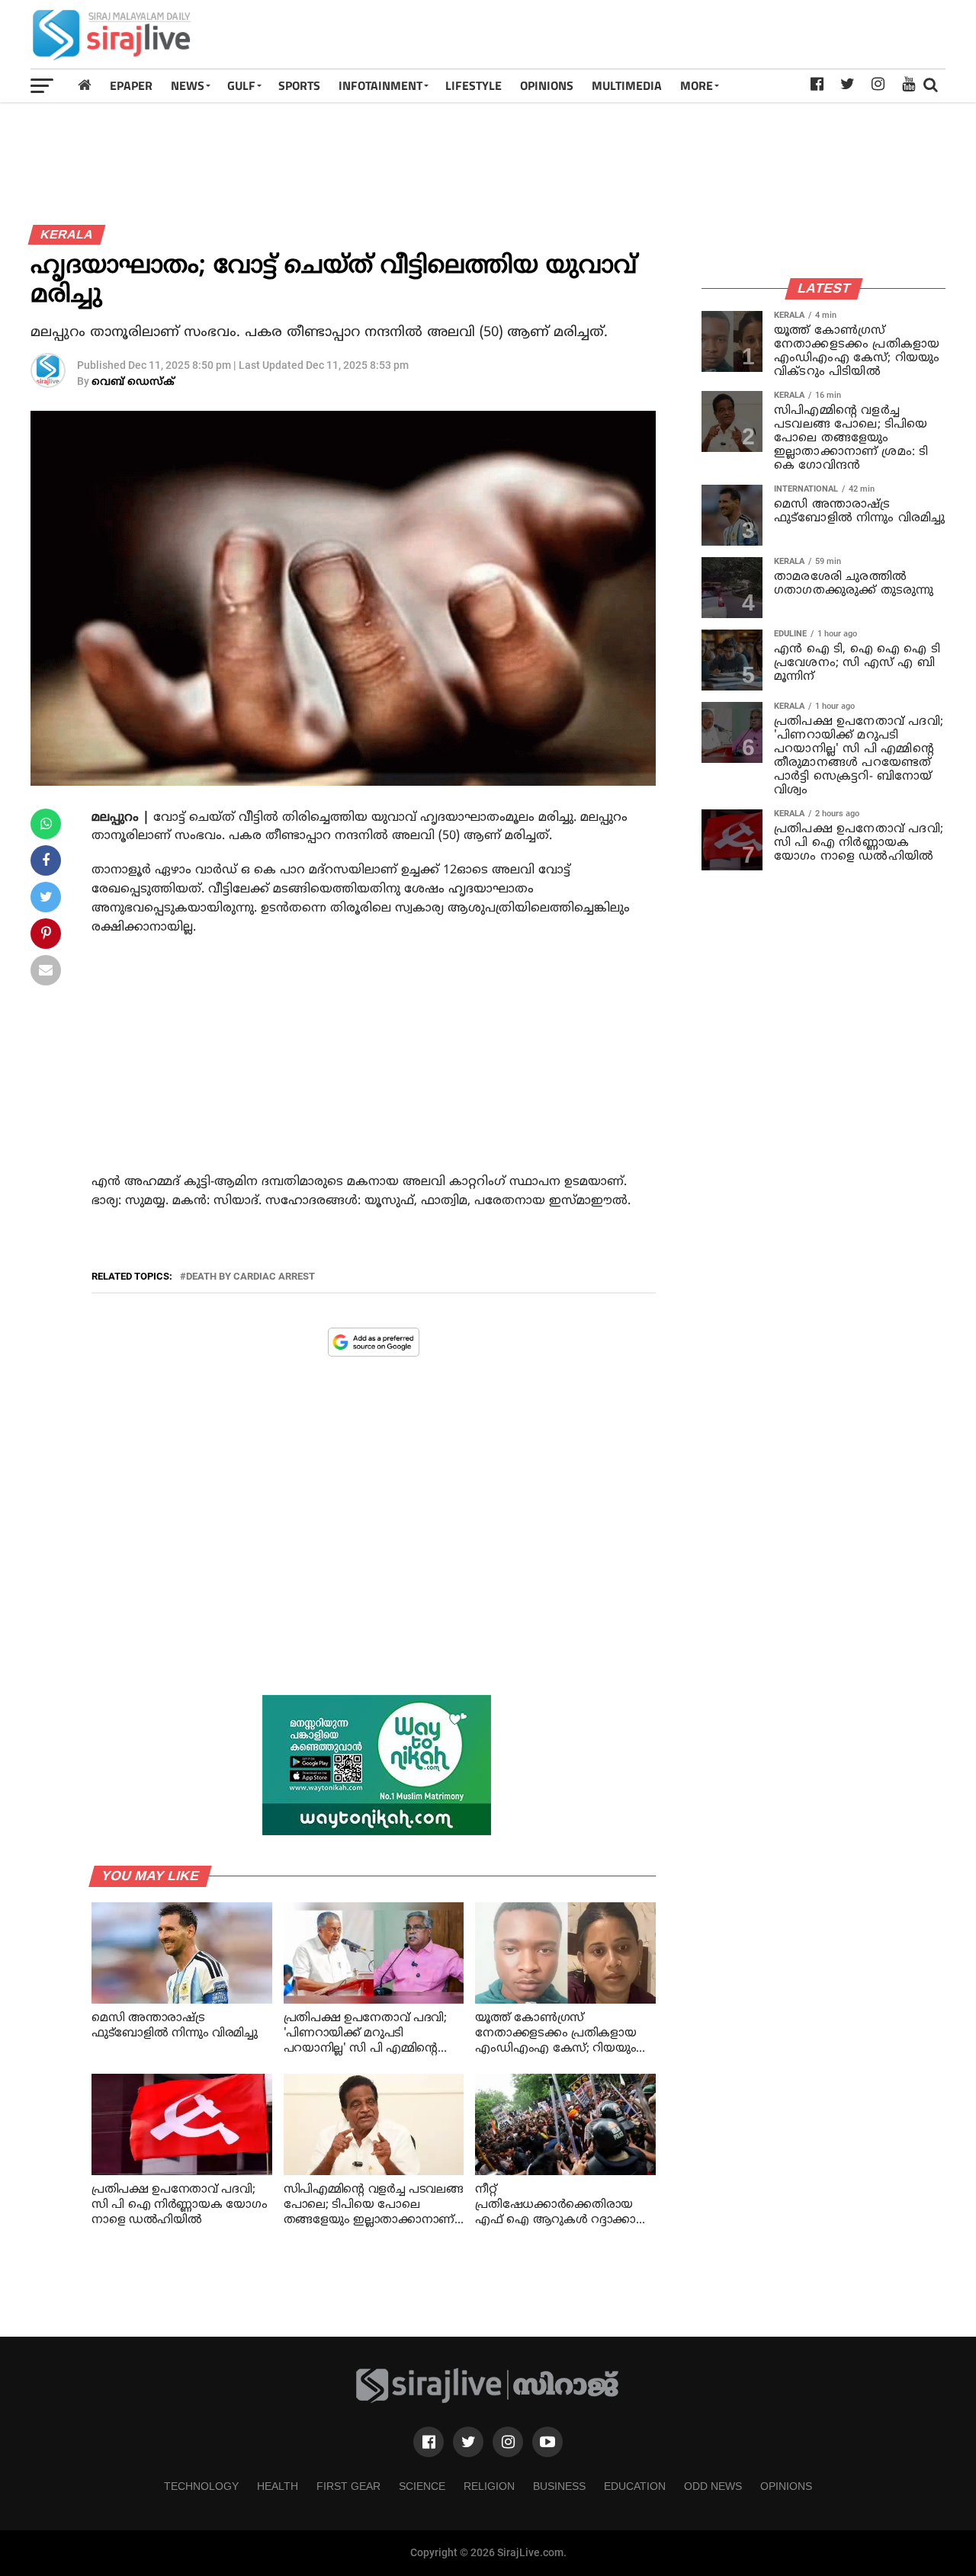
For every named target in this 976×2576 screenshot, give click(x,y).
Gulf (241, 85)
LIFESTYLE (474, 85)
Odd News (713, 2486)
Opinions (786, 2486)
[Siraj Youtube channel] (547, 2442)
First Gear (348, 2486)
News (188, 85)
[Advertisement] (668, 34)
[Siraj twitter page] (468, 2442)
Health (278, 2486)
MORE (697, 85)
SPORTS (299, 85)
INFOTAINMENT (380, 85)
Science (422, 2486)
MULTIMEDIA (627, 85)
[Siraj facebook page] (429, 2442)
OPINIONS (547, 85)
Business (559, 2486)
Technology (201, 2486)
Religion (489, 2486)
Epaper (131, 85)
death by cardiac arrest (250, 1277)
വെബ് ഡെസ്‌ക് (133, 382)
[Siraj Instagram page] (508, 2442)
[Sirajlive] (488, 2400)
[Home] (85, 85)
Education (635, 2486)
